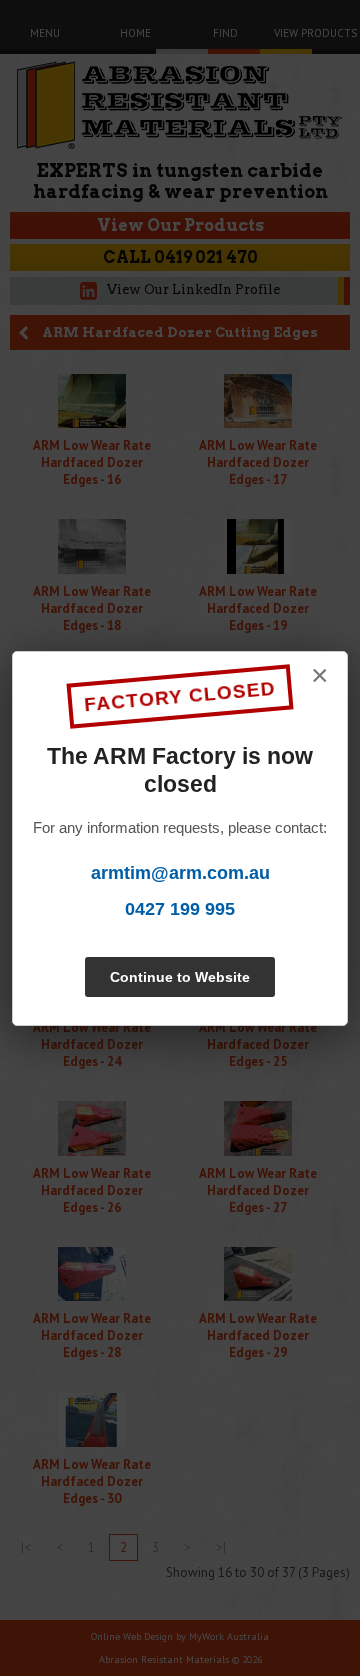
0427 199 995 (180, 909)
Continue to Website (180, 977)
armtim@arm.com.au (180, 873)
